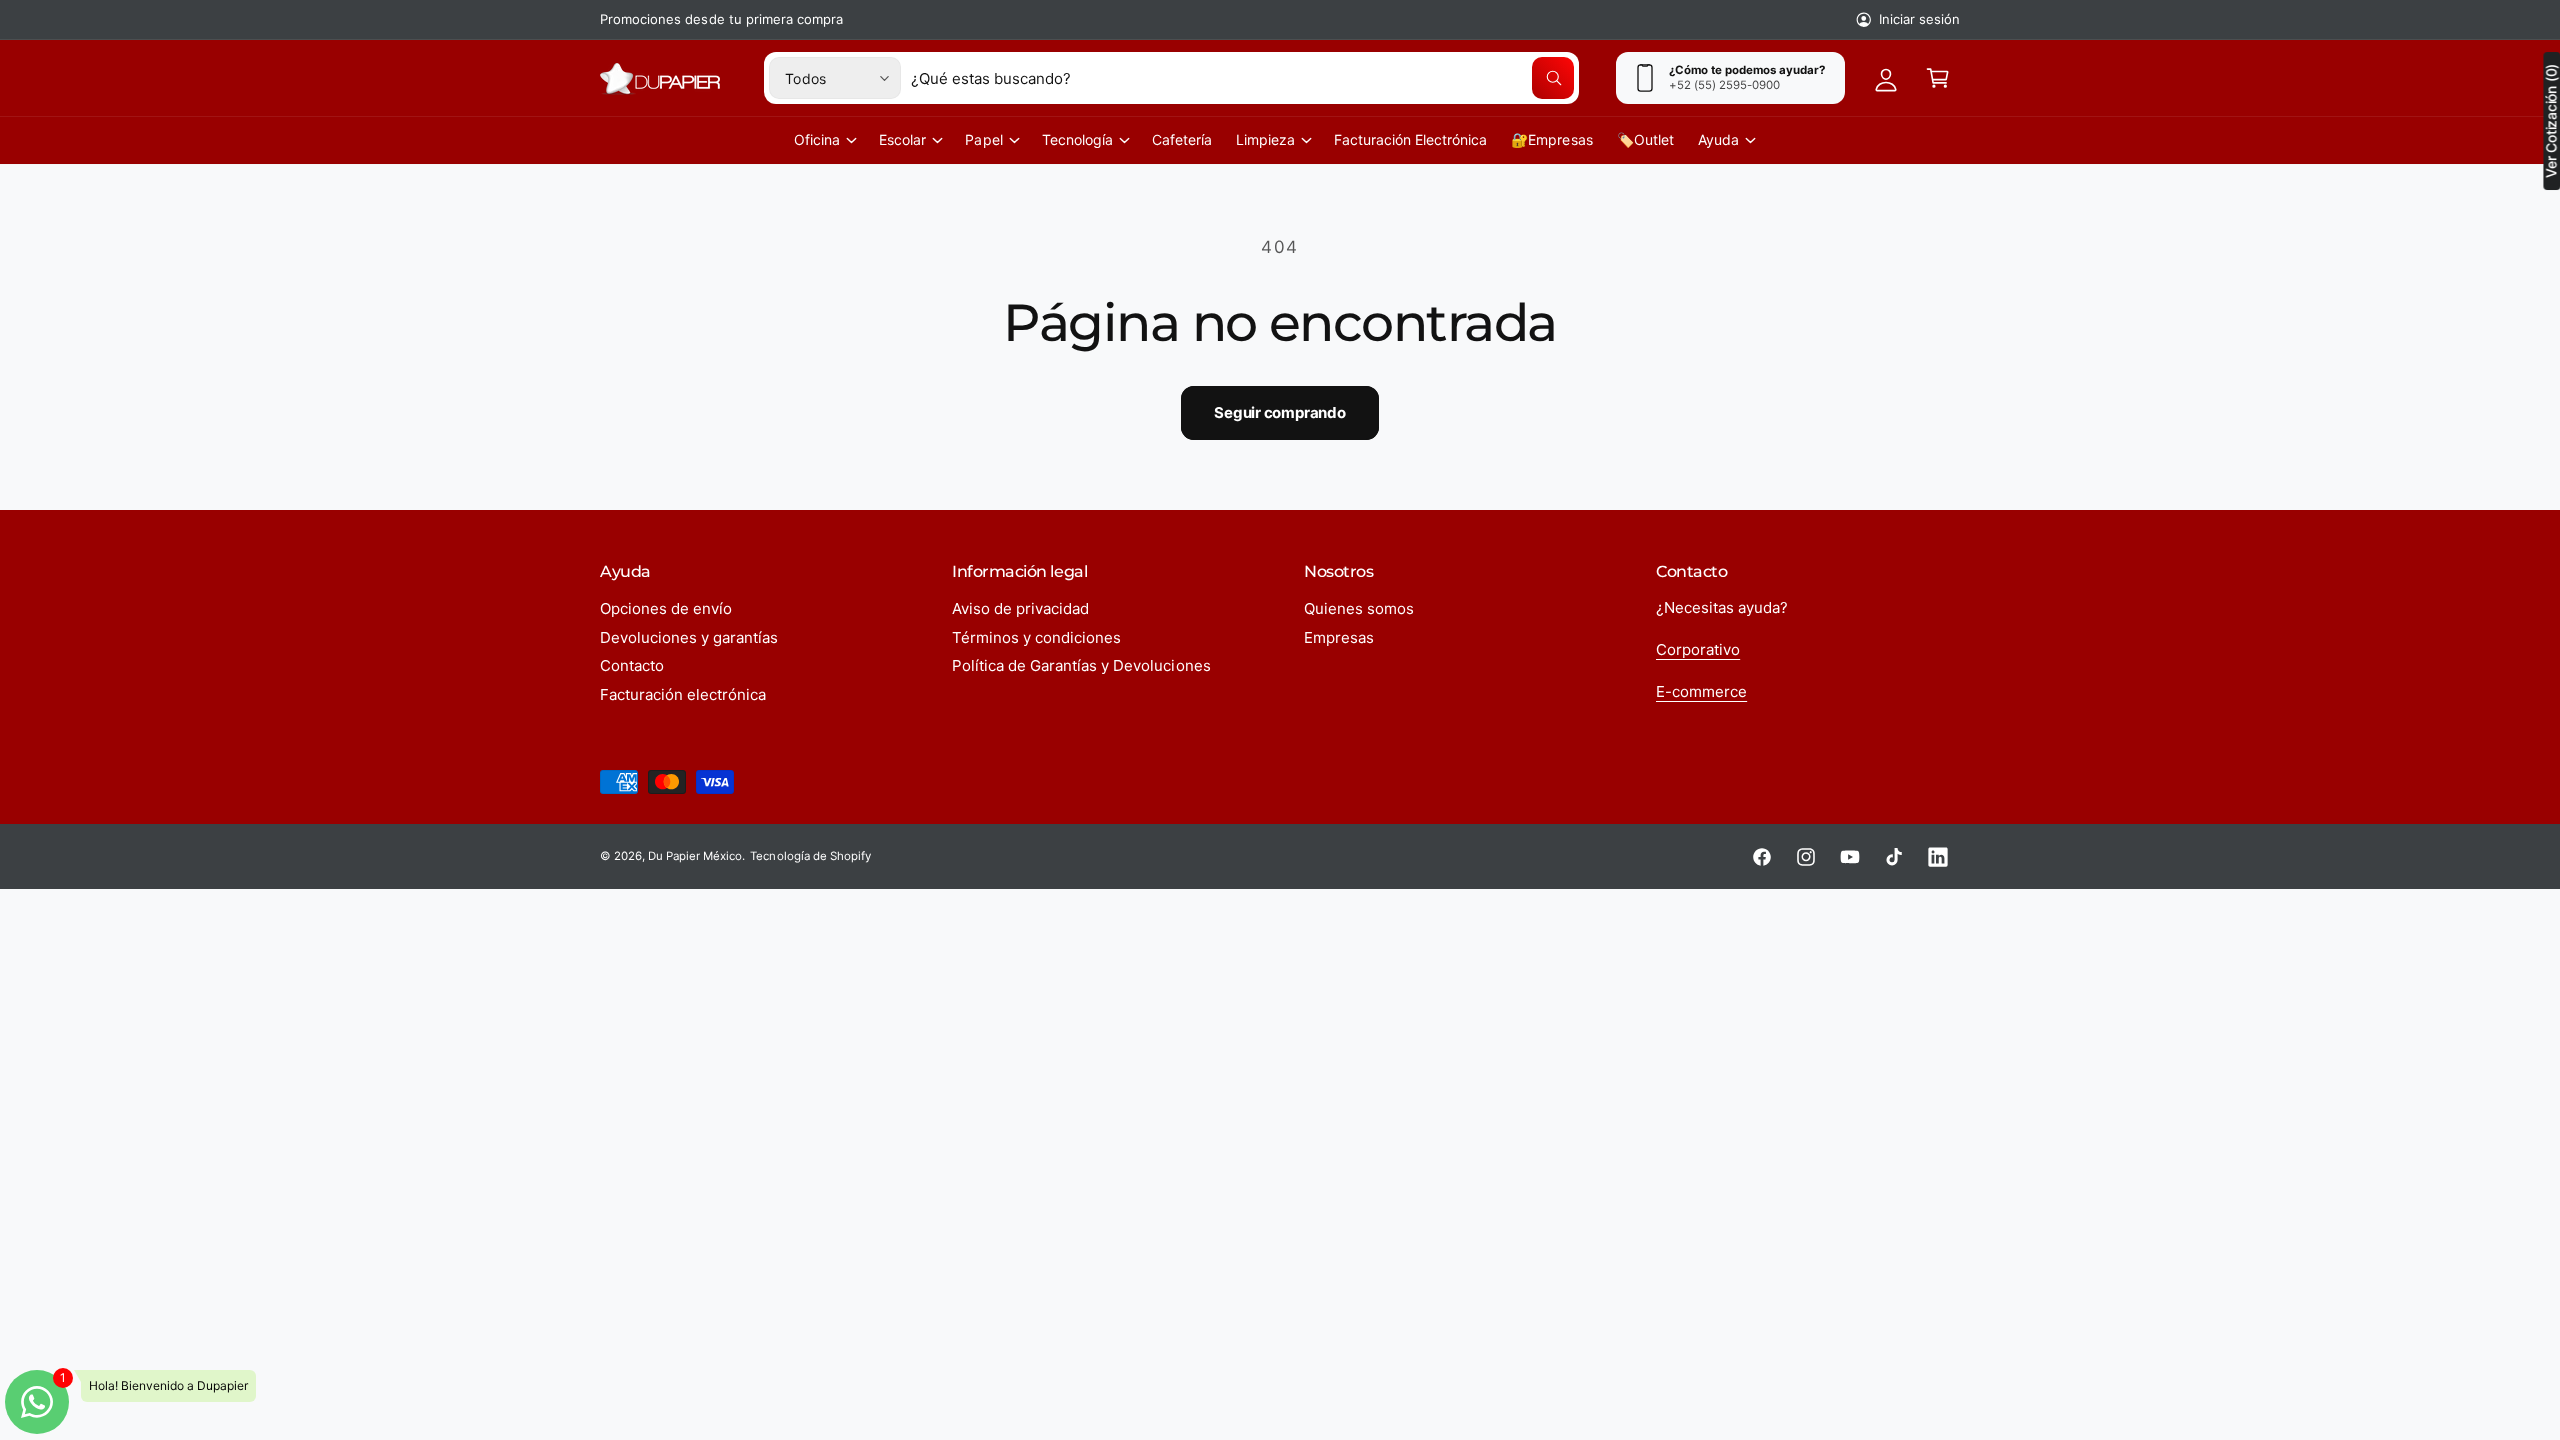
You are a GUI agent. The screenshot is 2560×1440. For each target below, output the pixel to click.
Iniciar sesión (1919, 19)
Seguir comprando (1279, 412)
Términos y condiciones (1036, 637)
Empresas (1339, 637)
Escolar (902, 139)
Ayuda (1718, 139)
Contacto (632, 665)
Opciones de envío (666, 608)
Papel (983, 139)
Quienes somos (1359, 608)
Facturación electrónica (683, 694)
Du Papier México (695, 856)
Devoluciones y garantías (689, 637)
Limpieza (1265, 139)
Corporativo (1698, 649)
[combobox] (1242, 78)
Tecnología (1077, 139)
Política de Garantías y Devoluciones (1081, 665)
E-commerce (1701, 691)
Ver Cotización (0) (2551, 121)
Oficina (817, 139)
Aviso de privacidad (1020, 608)
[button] (1938, 78)
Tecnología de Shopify (810, 856)
